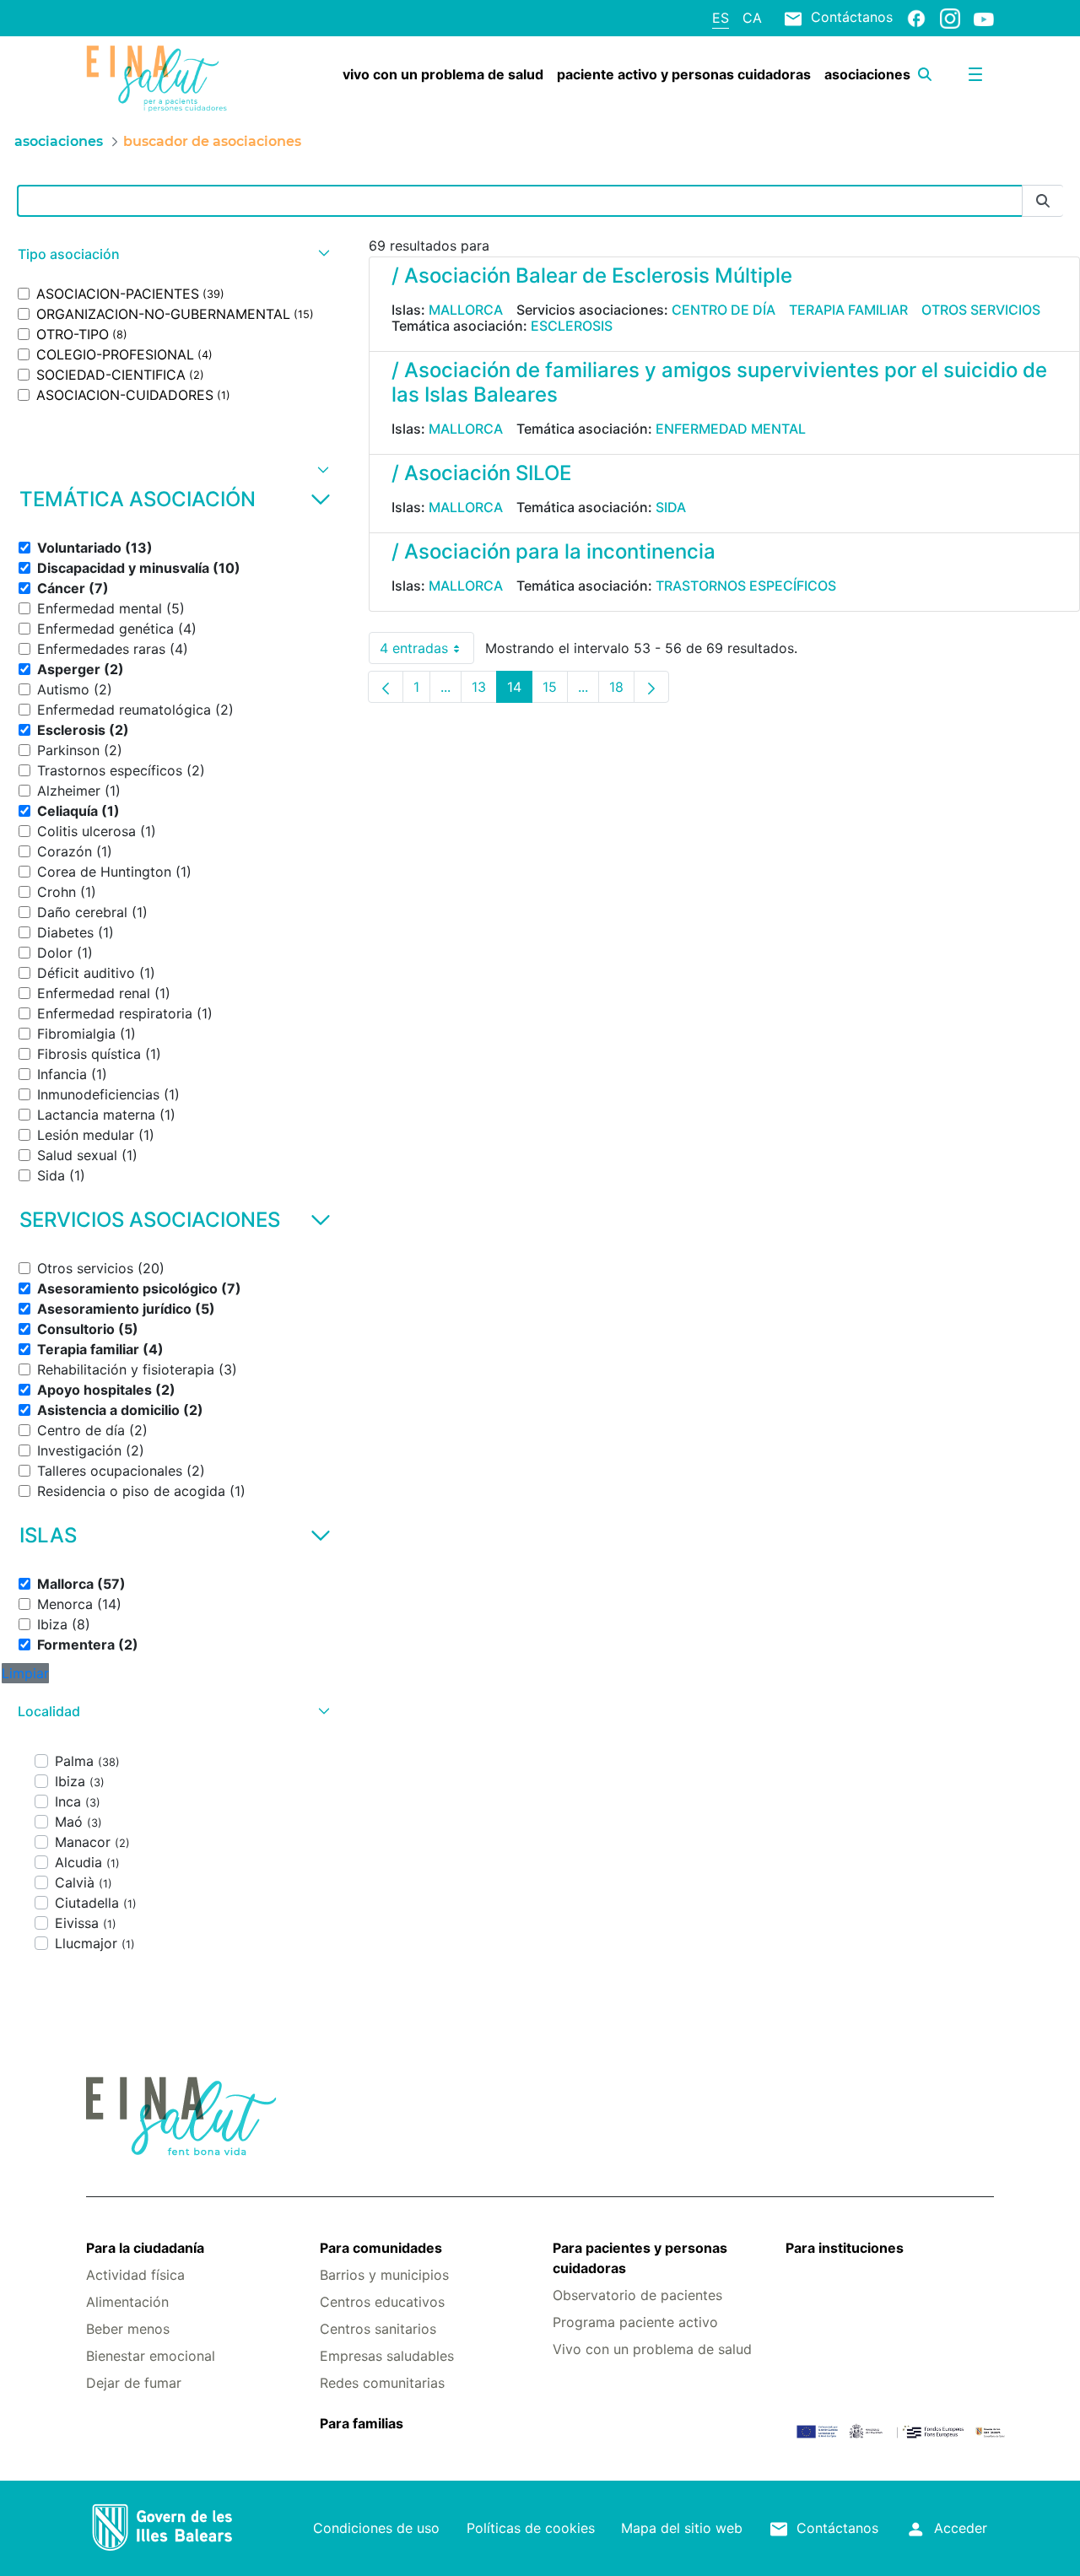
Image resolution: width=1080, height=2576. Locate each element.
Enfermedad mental (731, 429)
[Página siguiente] (651, 687)
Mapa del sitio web (682, 2528)
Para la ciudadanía (145, 2248)
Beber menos (128, 2329)
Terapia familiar (848, 310)
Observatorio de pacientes (637, 2295)
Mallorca (466, 310)
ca (752, 18)
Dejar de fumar (134, 2383)
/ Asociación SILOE (481, 473)
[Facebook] (916, 18)
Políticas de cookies (531, 2528)
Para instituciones (845, 2248)
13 (484, 691)
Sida (671, 507)
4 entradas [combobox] (427, 652)
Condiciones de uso (376, 2528)
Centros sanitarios (378, 2329)
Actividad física (135, 2275)
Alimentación (127, 2302)
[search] (925, 74)
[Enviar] (1043, 201)
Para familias (362, 2423)
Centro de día (724, 310)
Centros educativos (382, 2302)
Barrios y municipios (384, 2275)
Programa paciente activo (635, 2322)
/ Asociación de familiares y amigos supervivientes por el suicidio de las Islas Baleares (719, 382)
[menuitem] (443, 74)
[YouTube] (984, 19)
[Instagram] (950, 18)
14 (520, 691)
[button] (172, 254)
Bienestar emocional (151, 2356)
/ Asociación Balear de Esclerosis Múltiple (592, 275)
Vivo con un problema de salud (652, 2349)
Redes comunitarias (382, 2383)
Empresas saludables (387, 2356)
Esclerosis (572, 326)
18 (622, 691)
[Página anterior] (386, 687)
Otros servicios (981, 310)
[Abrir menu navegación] (975, 74)
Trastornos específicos (746, 586)
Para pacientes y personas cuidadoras (640, 2258)
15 (555, 691)
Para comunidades (381, 2248)
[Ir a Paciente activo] (162, 78)
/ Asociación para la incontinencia (553, 551)
